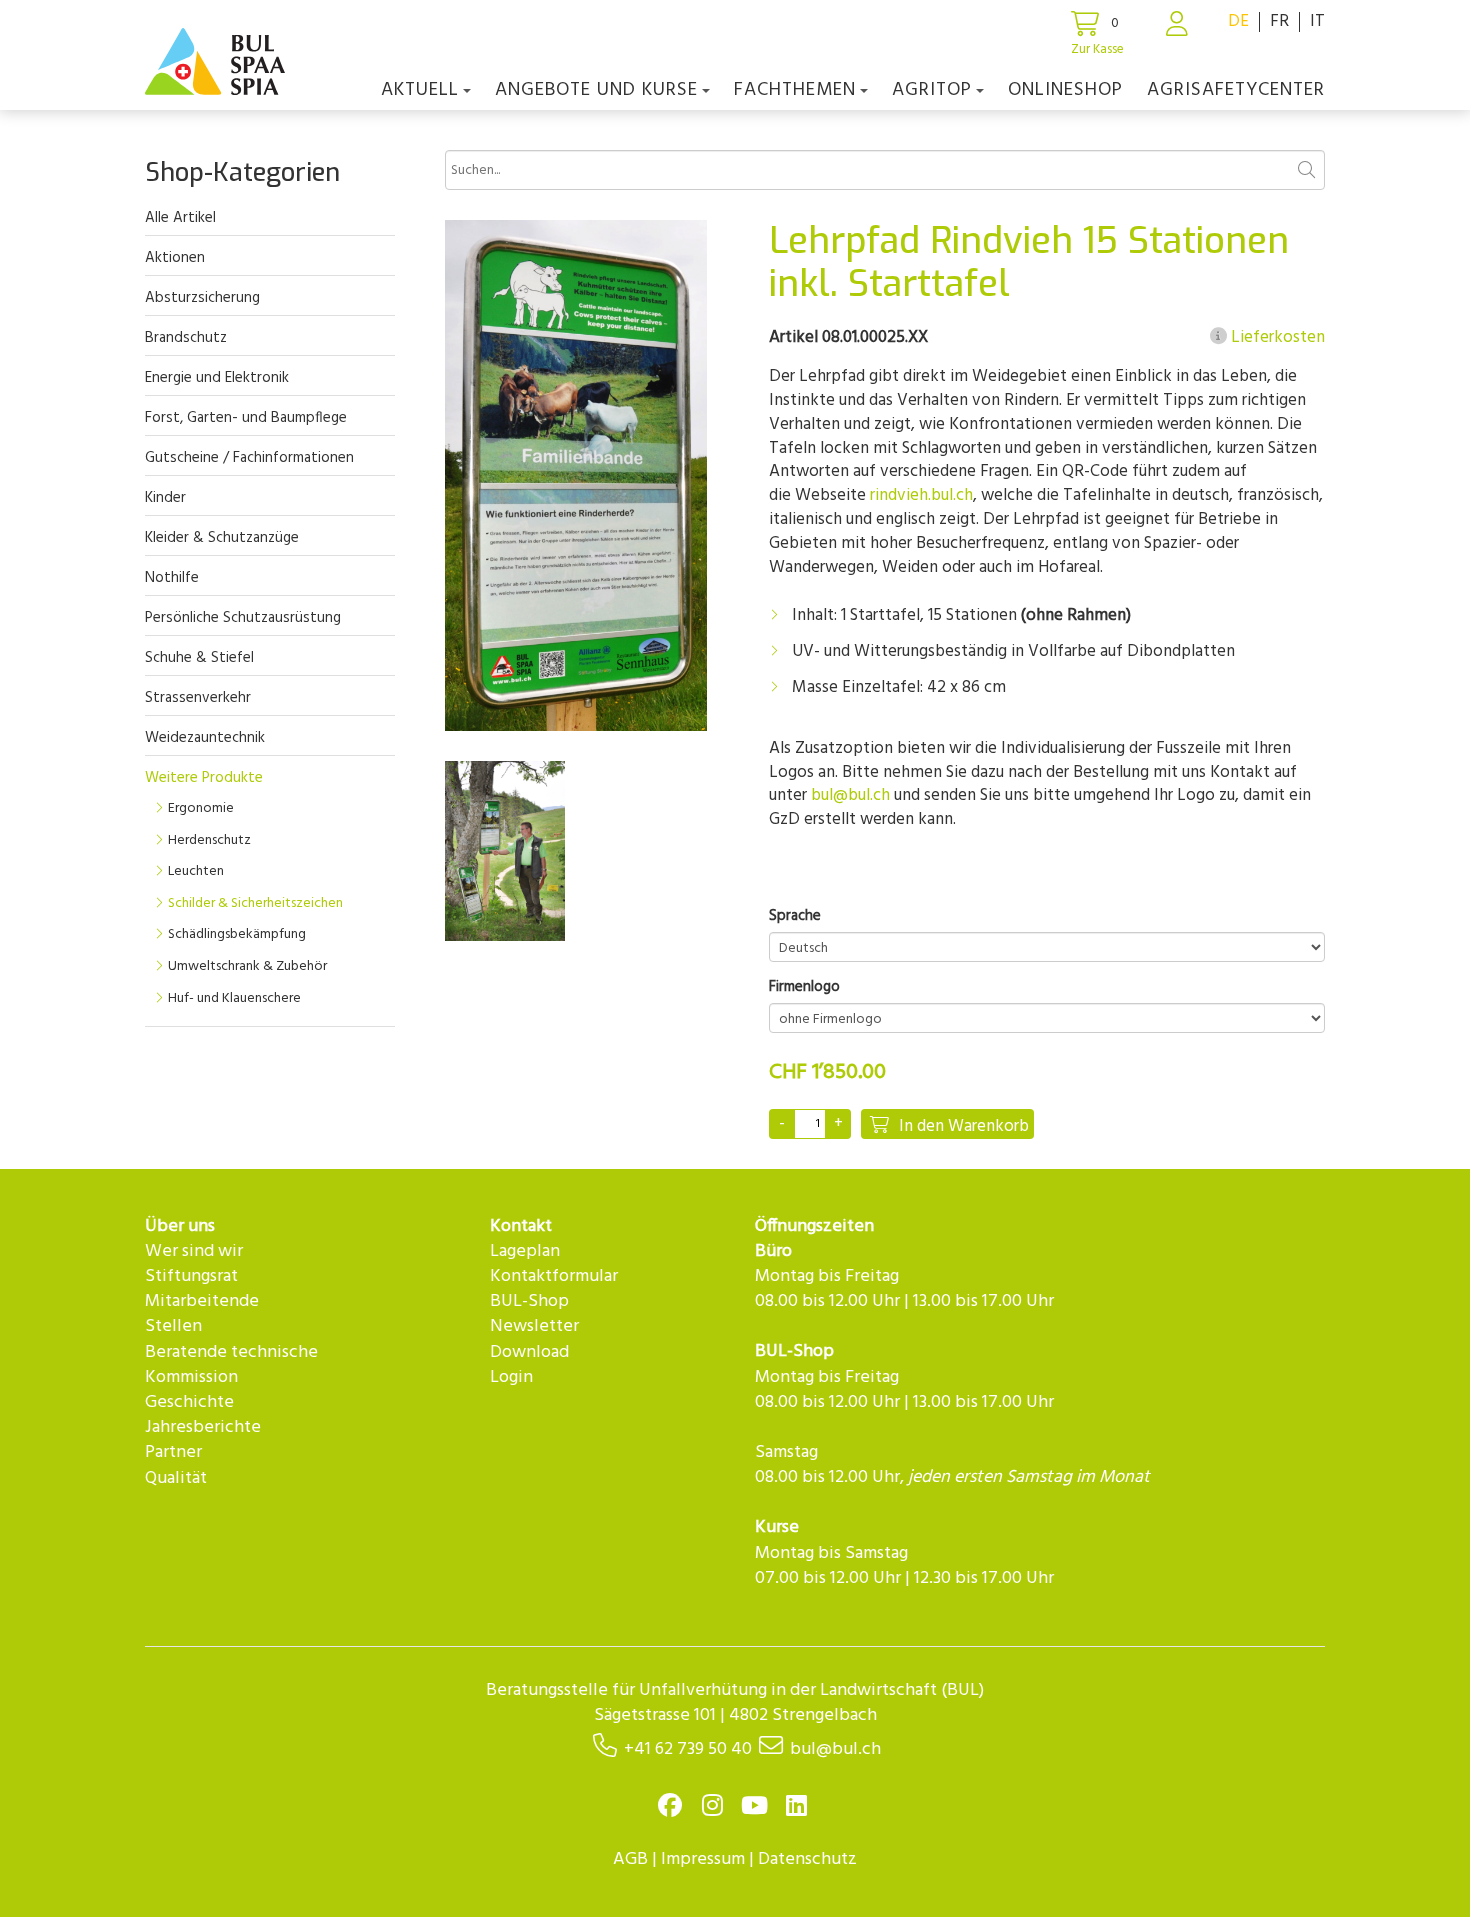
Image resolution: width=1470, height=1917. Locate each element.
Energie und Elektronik (217, 378)
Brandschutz (186, 338)
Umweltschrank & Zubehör (247, 966)
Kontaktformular (554, 1276)
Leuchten (196, 871)
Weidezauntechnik (205, 738)
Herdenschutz (209, 840)
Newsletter (534, 1326)
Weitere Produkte (204, 778)
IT (1317, 21)
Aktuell (420, 90)
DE (1238, 21)
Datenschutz (807, 1859)
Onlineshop (1065, 90)
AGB (630, 1859)
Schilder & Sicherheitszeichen (255, 903)
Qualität (176, 1478)
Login (511, 1377)
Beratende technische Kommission (231, 1365)
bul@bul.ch (850, 795)
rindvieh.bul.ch (921, 495)
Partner (173, 1452)
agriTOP (932, 90)
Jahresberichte (203, 1427)
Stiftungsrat (191, 1276)
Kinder (165, 498)
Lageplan (525, 1251)
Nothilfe (172, 578)
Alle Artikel (180, 218)
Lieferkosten (1276, 338)
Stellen (173, 1326)
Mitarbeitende (202, 1301)
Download (529, 1352)
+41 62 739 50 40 (688, 1749)
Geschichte (189, 1402)
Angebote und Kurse (596, 90)
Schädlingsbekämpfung (237, 934)
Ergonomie (201, 808)
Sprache (795, 916)
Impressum (703, 1859)
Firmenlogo (804, 987)
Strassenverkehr (198, 698)
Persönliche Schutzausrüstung (243, 618)
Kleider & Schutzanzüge (222, 538)
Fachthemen (795, 90)
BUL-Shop (529, 1301)
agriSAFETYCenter (1236, 90)
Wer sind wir (194, 1251)
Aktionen (175, 258)
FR (1279, 21)
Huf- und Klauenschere (234, 998)
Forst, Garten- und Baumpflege (246, 418)
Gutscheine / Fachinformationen (249, 458)
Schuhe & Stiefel (199, 658)
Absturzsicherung (202, 298)
